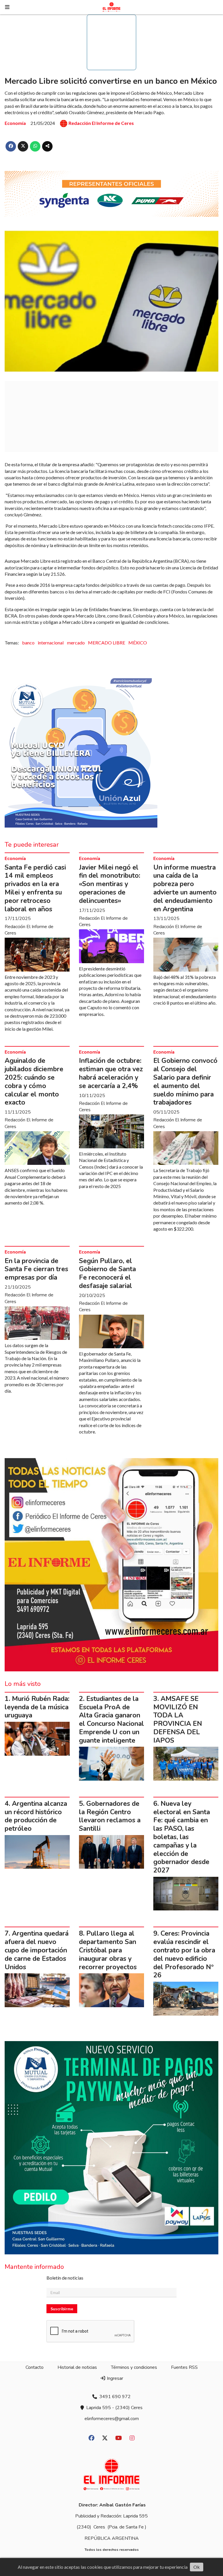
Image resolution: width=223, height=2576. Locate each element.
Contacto (35, 2367)
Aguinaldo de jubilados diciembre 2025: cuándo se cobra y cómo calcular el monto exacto (34, 1082)
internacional (51, 643)
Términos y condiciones (134, 2367)
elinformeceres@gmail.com (112, 2419)
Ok (197, 2567)
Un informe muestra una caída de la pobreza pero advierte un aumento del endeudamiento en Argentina (185, 888)
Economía (15, 123)
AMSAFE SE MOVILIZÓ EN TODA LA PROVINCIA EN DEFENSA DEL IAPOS (178, 1720)
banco (28, 643)
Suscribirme (62, 2309)
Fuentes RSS (184, 2367)
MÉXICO (138, 643)
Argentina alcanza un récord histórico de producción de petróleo (36, 1816)
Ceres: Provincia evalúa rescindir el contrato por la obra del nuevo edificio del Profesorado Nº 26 (184, 1954)
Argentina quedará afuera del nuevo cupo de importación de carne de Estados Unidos (37, 1950)
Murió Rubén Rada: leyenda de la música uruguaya (37, 1707)
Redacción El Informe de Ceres (101, 123)
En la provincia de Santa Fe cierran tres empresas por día (36, 1269)
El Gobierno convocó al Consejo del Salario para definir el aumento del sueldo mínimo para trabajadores (185, 1082)
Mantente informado (34, 2267)
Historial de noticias (77, 2367)
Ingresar (114, 2378)
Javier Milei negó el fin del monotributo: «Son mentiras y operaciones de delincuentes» (110, 884)
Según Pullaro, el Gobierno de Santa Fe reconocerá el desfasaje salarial (107, 1273)
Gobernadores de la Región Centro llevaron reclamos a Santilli (110, 1816)
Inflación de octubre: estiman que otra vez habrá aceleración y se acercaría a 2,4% (111, 1073)
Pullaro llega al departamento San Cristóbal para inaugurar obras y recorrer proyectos (108, 1950)
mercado (76, 643)
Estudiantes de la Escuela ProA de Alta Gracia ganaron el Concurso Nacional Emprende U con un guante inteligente (111, 1720)
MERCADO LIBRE (107, 643)
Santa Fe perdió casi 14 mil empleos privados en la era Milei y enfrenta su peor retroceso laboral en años (35, 888)
